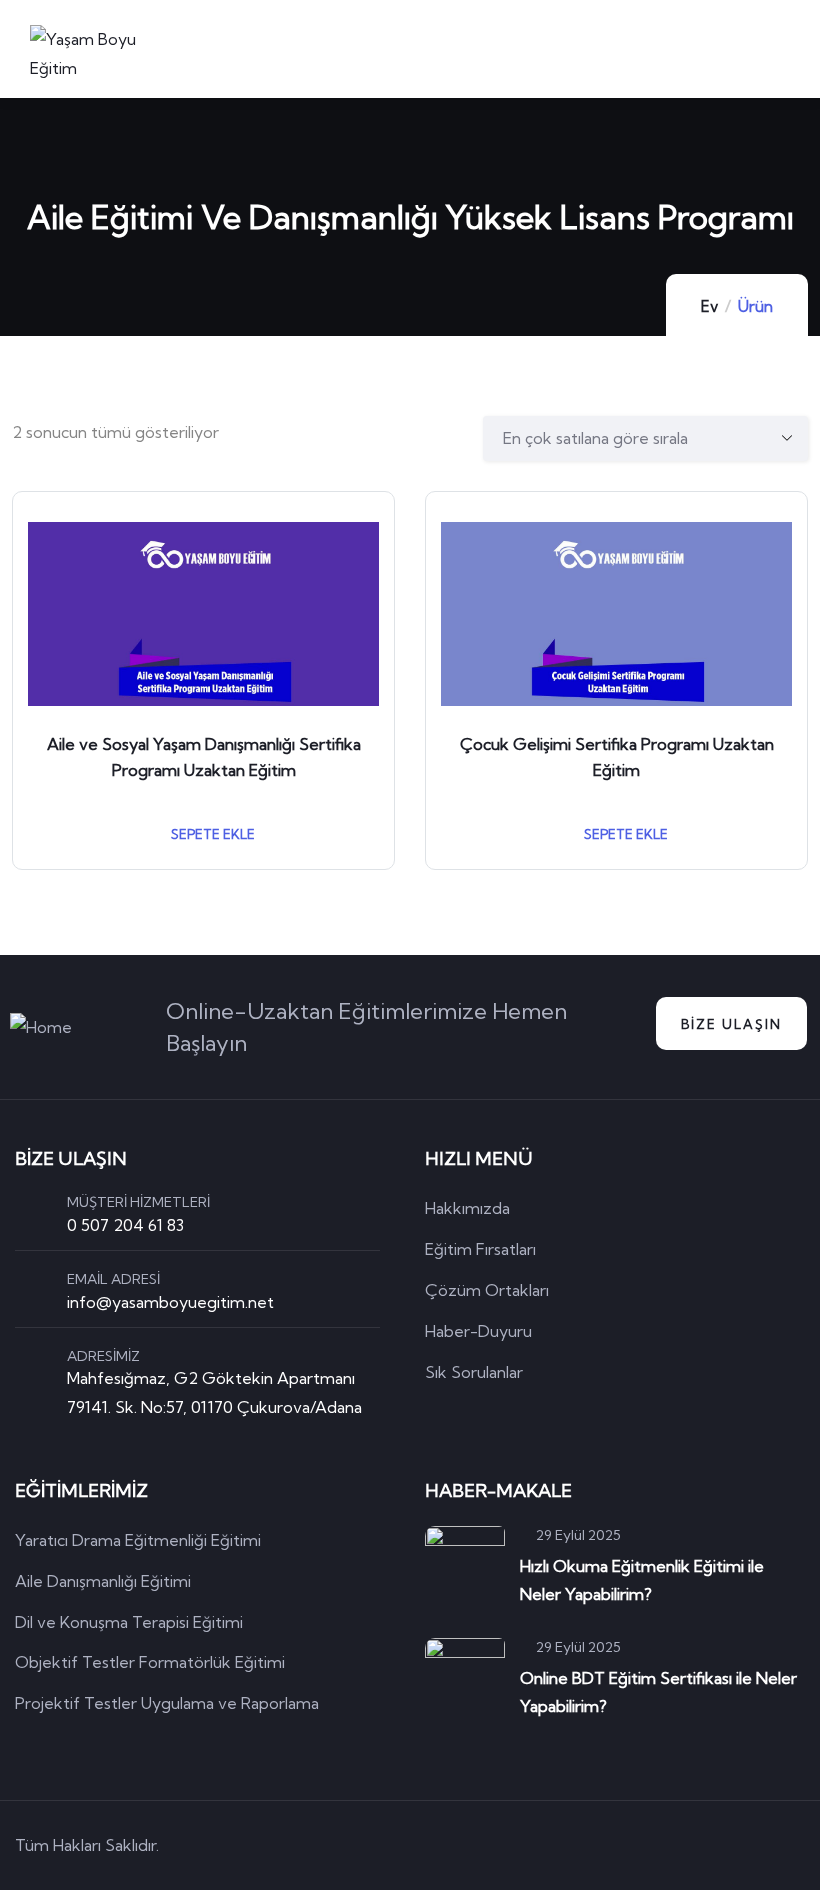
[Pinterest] (737, 1845)
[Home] (41, 1027)
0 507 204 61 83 (125, 1225)
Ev (709, 306)
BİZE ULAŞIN (731, 1024)
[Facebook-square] (680, 1845)
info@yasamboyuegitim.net (170, 1302)
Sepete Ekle (211, 834)
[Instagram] (794, 1845)
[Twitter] (623, 1845)
